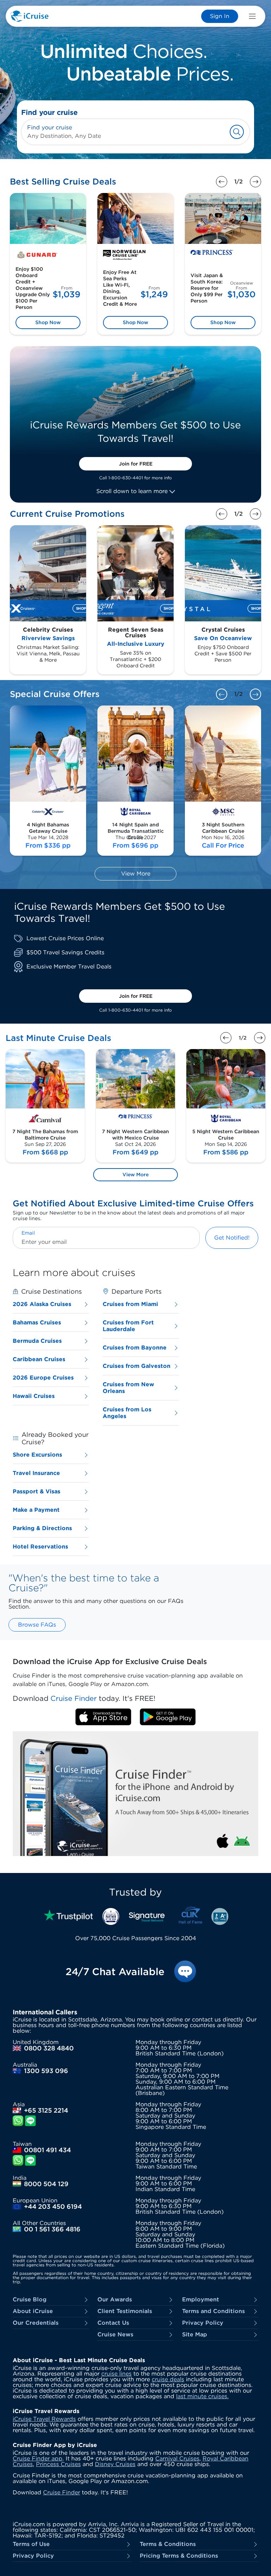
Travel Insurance (36, 1473)
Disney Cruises (115, 2464)
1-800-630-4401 (126, 478)
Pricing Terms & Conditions (179, 2556)
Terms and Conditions (213, 2311)
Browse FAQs (37, 1625)
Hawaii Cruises (34, 1396)
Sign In (220, 16)
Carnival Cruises (177, 2458)
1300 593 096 (46, 2071)
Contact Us (113, 2323)
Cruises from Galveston (137, 1366)
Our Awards (115, 2300)
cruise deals (168, 2379)
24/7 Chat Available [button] (115, 1972)
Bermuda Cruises (37, 1341)
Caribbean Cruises (39, 1359)
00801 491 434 (47, 2150)
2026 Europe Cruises (43, 1378)
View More (136, 874)
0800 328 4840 (49, 2048)
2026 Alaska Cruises (42, 1304)
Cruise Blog (30, 2300)
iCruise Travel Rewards (44, 2419)
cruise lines (116, 2374)
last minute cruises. (202, 2396)
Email (28, 1233)
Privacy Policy (203, 2323)
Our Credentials (36, 2323)
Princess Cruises (58, 2464)
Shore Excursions (37, 1455)
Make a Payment (36, 1510)
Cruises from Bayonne (135, 1348)
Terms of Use (31, 2544)
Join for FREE (136, 464)
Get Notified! (232, 1238)
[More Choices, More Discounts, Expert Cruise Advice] (135, 62)
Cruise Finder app (38, 2458)
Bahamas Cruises (37, 1322)
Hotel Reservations (40, 1547)
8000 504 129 (46, 2184)
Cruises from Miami (130, 1304)
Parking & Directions (42, 1528)
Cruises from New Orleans (128, 1388)
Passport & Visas (37, 1491)
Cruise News (115, 2335)
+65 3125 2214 (46, 2110)
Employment (201, 2300)
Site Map (195, 2335)
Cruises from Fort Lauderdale (128, 1326)
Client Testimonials (125, 2311)
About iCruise (33, 2311)
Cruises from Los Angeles (127, 1413)
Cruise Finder (62, 2492)
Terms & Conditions (168, 2544)
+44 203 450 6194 (53, 2207)
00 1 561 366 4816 (52, 2229)
